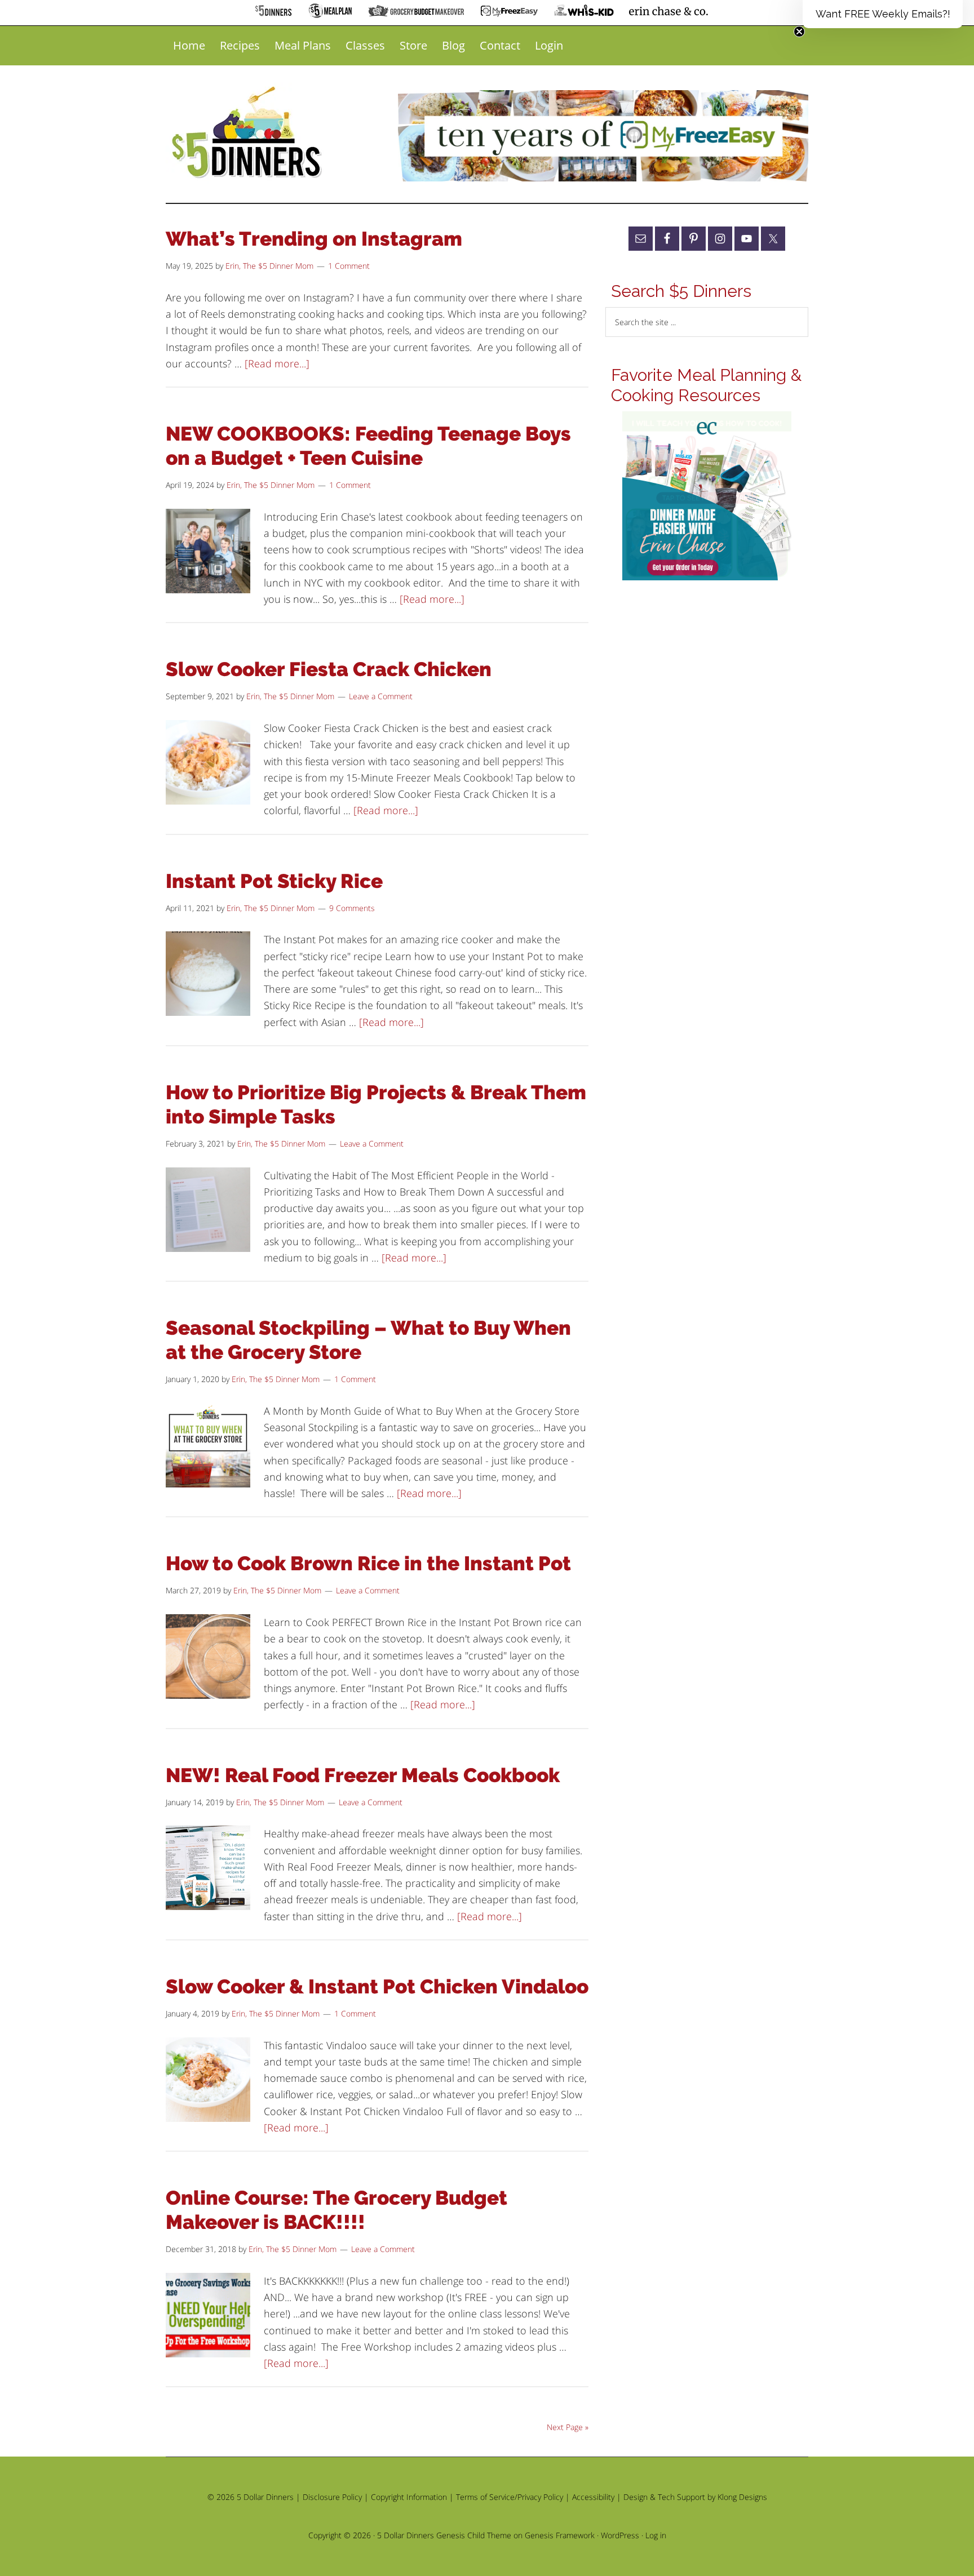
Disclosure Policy (332, 2497)
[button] (883, 14)
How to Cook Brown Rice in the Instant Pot (368, 1563)
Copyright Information (409, 2497)
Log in (656, 2535)
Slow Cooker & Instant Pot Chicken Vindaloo (377, 1986)
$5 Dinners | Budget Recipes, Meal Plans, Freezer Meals (249, 133)
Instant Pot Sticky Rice (274, 881)
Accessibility (593, 2497)
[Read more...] (277, 363)
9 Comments (352, 908)
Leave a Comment (381, 696)
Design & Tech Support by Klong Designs (695, 2497)
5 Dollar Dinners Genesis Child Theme (444, 2535)
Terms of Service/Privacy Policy (510, 2497)
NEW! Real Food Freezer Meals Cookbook (363, 1775)
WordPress (620, 2535)
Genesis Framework (560, 2535)
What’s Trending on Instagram (314, 239)
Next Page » (568, 2427)
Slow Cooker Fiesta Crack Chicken (329, 669)
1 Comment (349, 266)
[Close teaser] (799, 32)
